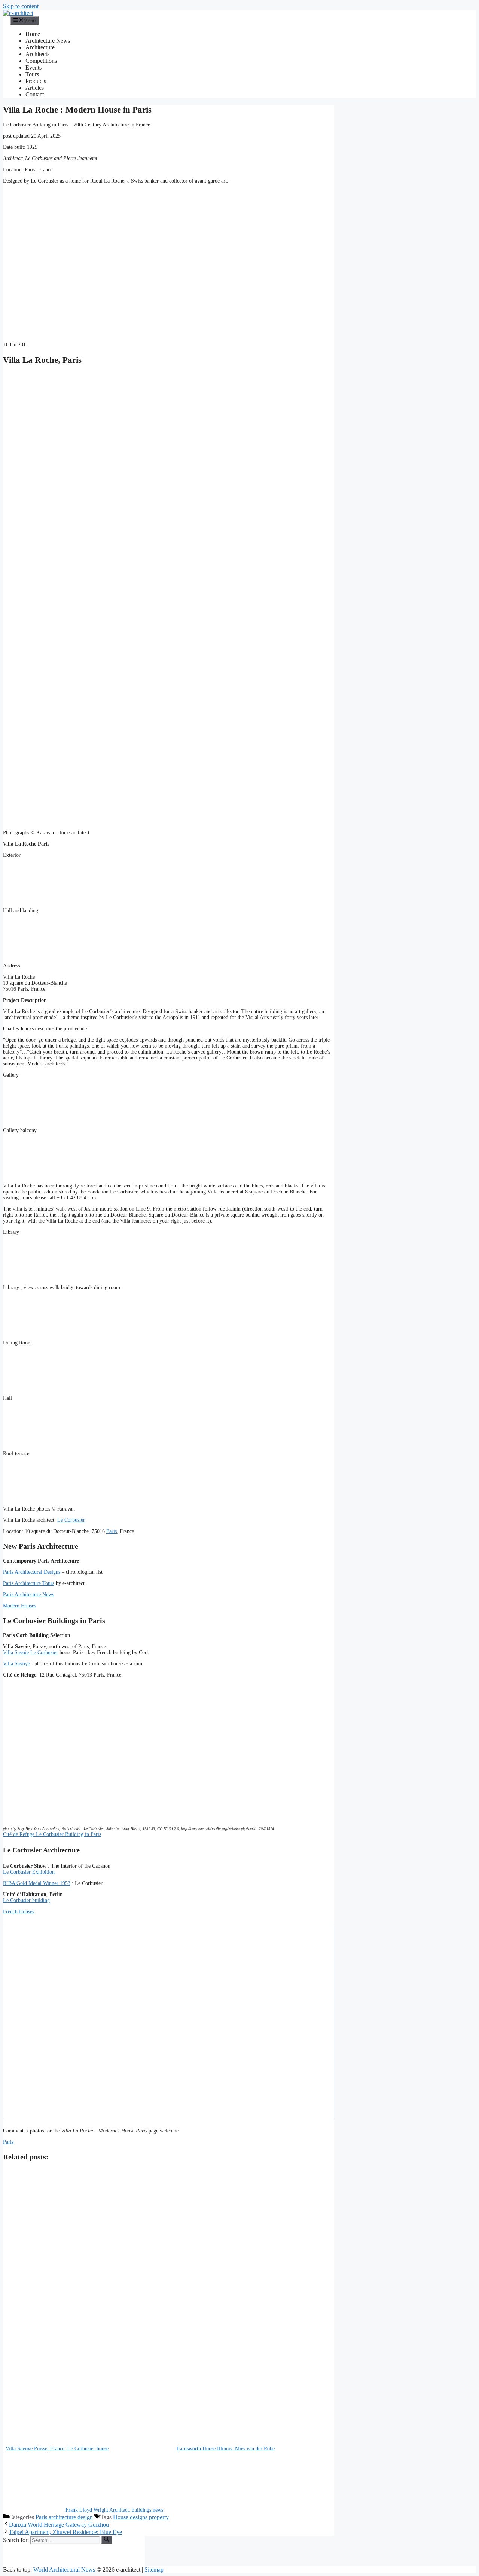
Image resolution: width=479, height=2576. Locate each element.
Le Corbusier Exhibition (29, 1872)
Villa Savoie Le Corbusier (30, 1652)
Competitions (41, 61)
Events (33, 68)
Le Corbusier (71, 1520)
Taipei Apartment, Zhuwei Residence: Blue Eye (65, 2532)
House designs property (141, 2517)
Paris (112, 1531)
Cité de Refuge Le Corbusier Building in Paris (52, 1834)
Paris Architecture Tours (29, 1583)
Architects (37, 54)
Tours (32, 74)
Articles (35, 88)
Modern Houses (19, 1606)
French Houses (19, 1912)
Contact (35, 94)
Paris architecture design (64, 2517)
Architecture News (48, 41)
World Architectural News (64, 2569)
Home (33, 34)
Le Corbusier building (26, 1900)
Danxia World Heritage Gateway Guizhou (59, 2525)
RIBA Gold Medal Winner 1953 (37, 1883)
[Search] (106, 2540)
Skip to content (21, 6)
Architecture (40, 47)
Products (36, 81)
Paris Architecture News (28, 1594)
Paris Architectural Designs (32, 1572)
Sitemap (154, 2569)
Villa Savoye (16, 1664)
